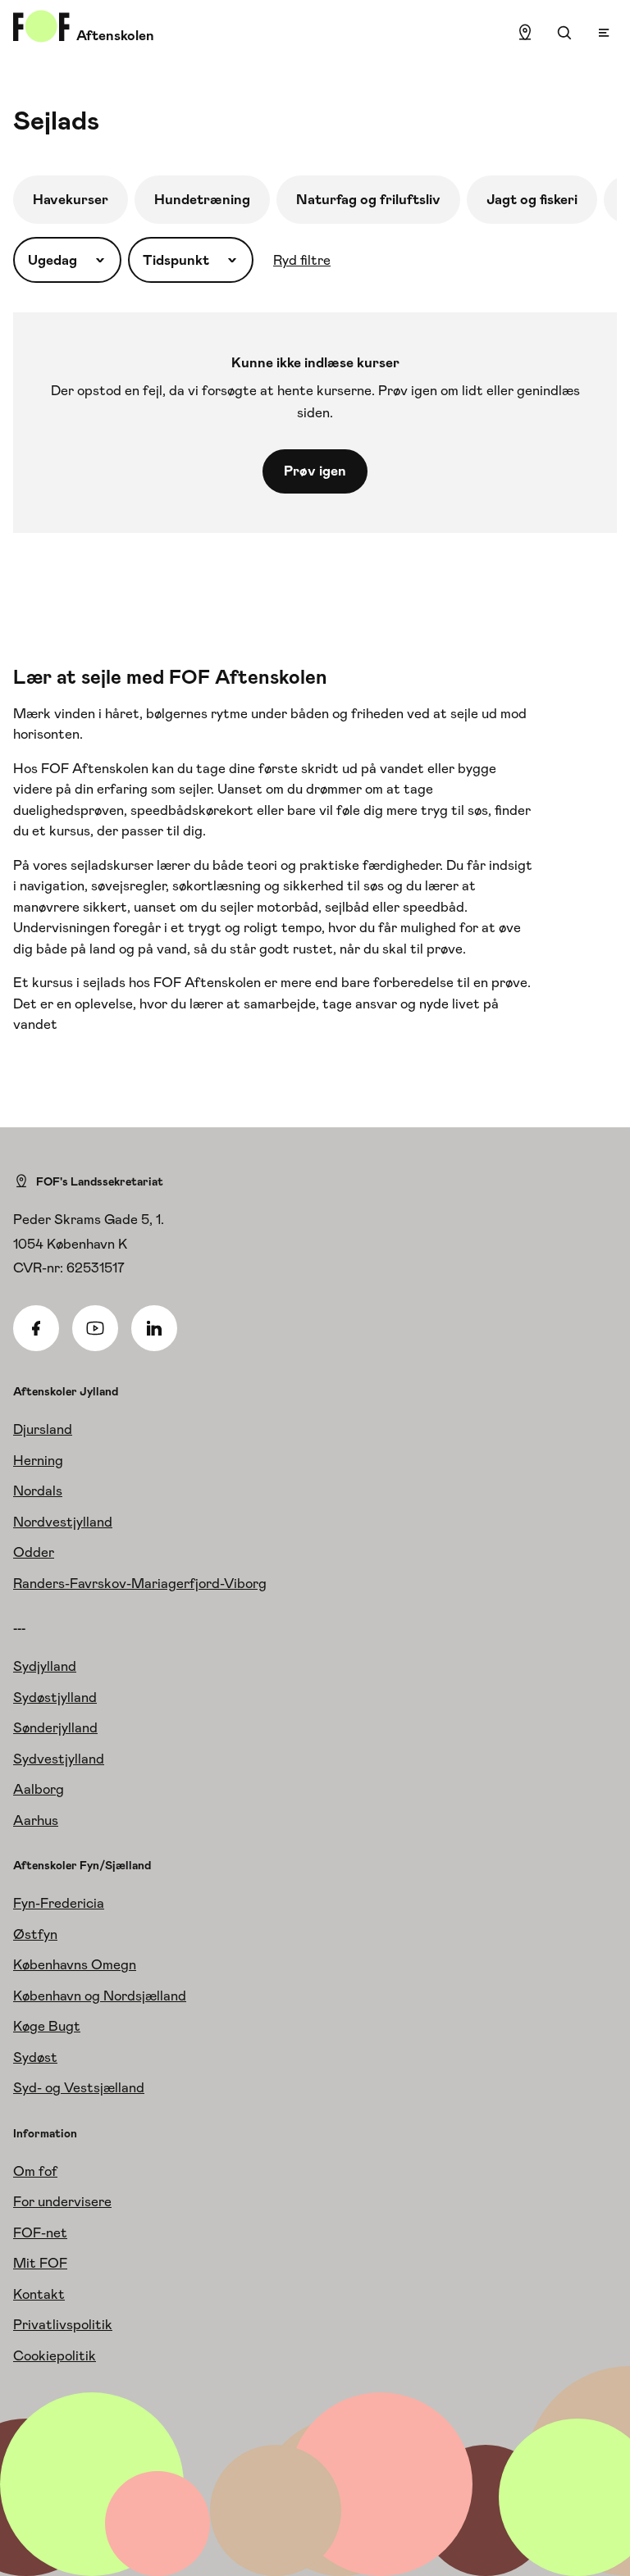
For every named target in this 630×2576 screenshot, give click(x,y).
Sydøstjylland (55, 1697)
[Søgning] (564, 33)
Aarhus (36, 1820)
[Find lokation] (525, 33)
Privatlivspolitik (63, 2324)
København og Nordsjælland (100, 1996)
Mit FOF (40, 2263)
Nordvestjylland (63, 1522)
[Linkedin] (154, 1328)
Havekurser (71, 199)
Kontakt (39, 2294)
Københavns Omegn (75, 1964)
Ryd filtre (302, 260)
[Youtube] (95, 1328)
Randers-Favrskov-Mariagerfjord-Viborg (140, 1583)
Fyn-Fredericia (59, 1903)
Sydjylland (45, 1666)
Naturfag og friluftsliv (368, 199)
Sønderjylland (55, 1727)
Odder (34, 1552)
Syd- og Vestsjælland (79, 2087)
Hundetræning (202, 199)
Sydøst (35, 2057)
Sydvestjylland (59, 1759)
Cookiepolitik (55, 2355)
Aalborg (39, 1789)
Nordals (38, 1491)
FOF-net (40, 2232)
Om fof (35, 2171)
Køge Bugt (47, 2026)
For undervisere (62, 2201)
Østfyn (35, 1934)
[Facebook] (36, 1328)
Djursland (43, 1429)
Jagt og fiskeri (532, 199)
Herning (38, 1460)
